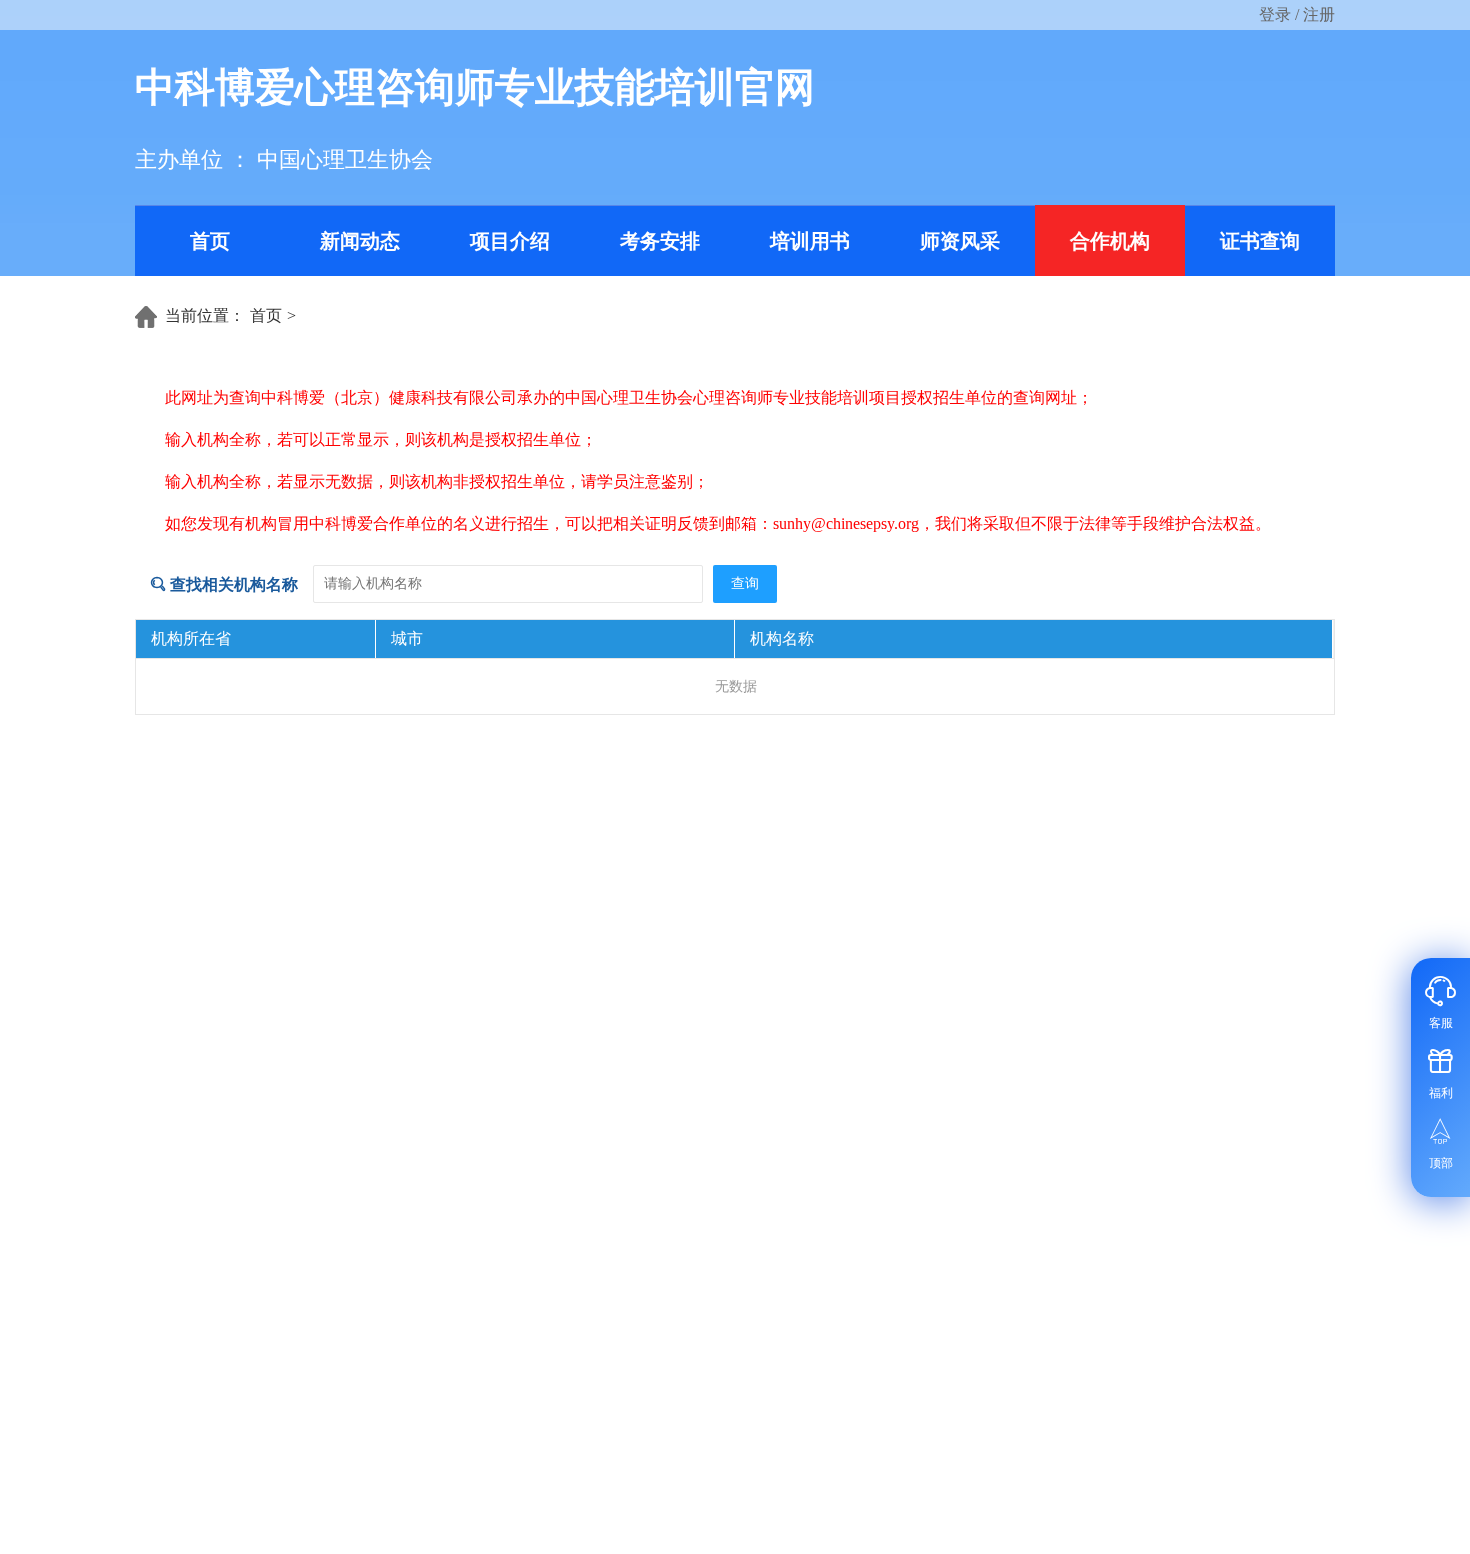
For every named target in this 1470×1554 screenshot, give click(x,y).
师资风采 (960, 241)
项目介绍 (510, 241)
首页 (210, 241)
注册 (1319, 14)
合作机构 (1110, 241)
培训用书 (810, 241)
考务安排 (660, 241)
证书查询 (1260, 241)
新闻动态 (360, 241)
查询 (745, 583)
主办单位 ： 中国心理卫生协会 (284, 159)
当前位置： (205, 315)
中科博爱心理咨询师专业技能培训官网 (475, 87)
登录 (1275, 14)
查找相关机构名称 (232, 584)
